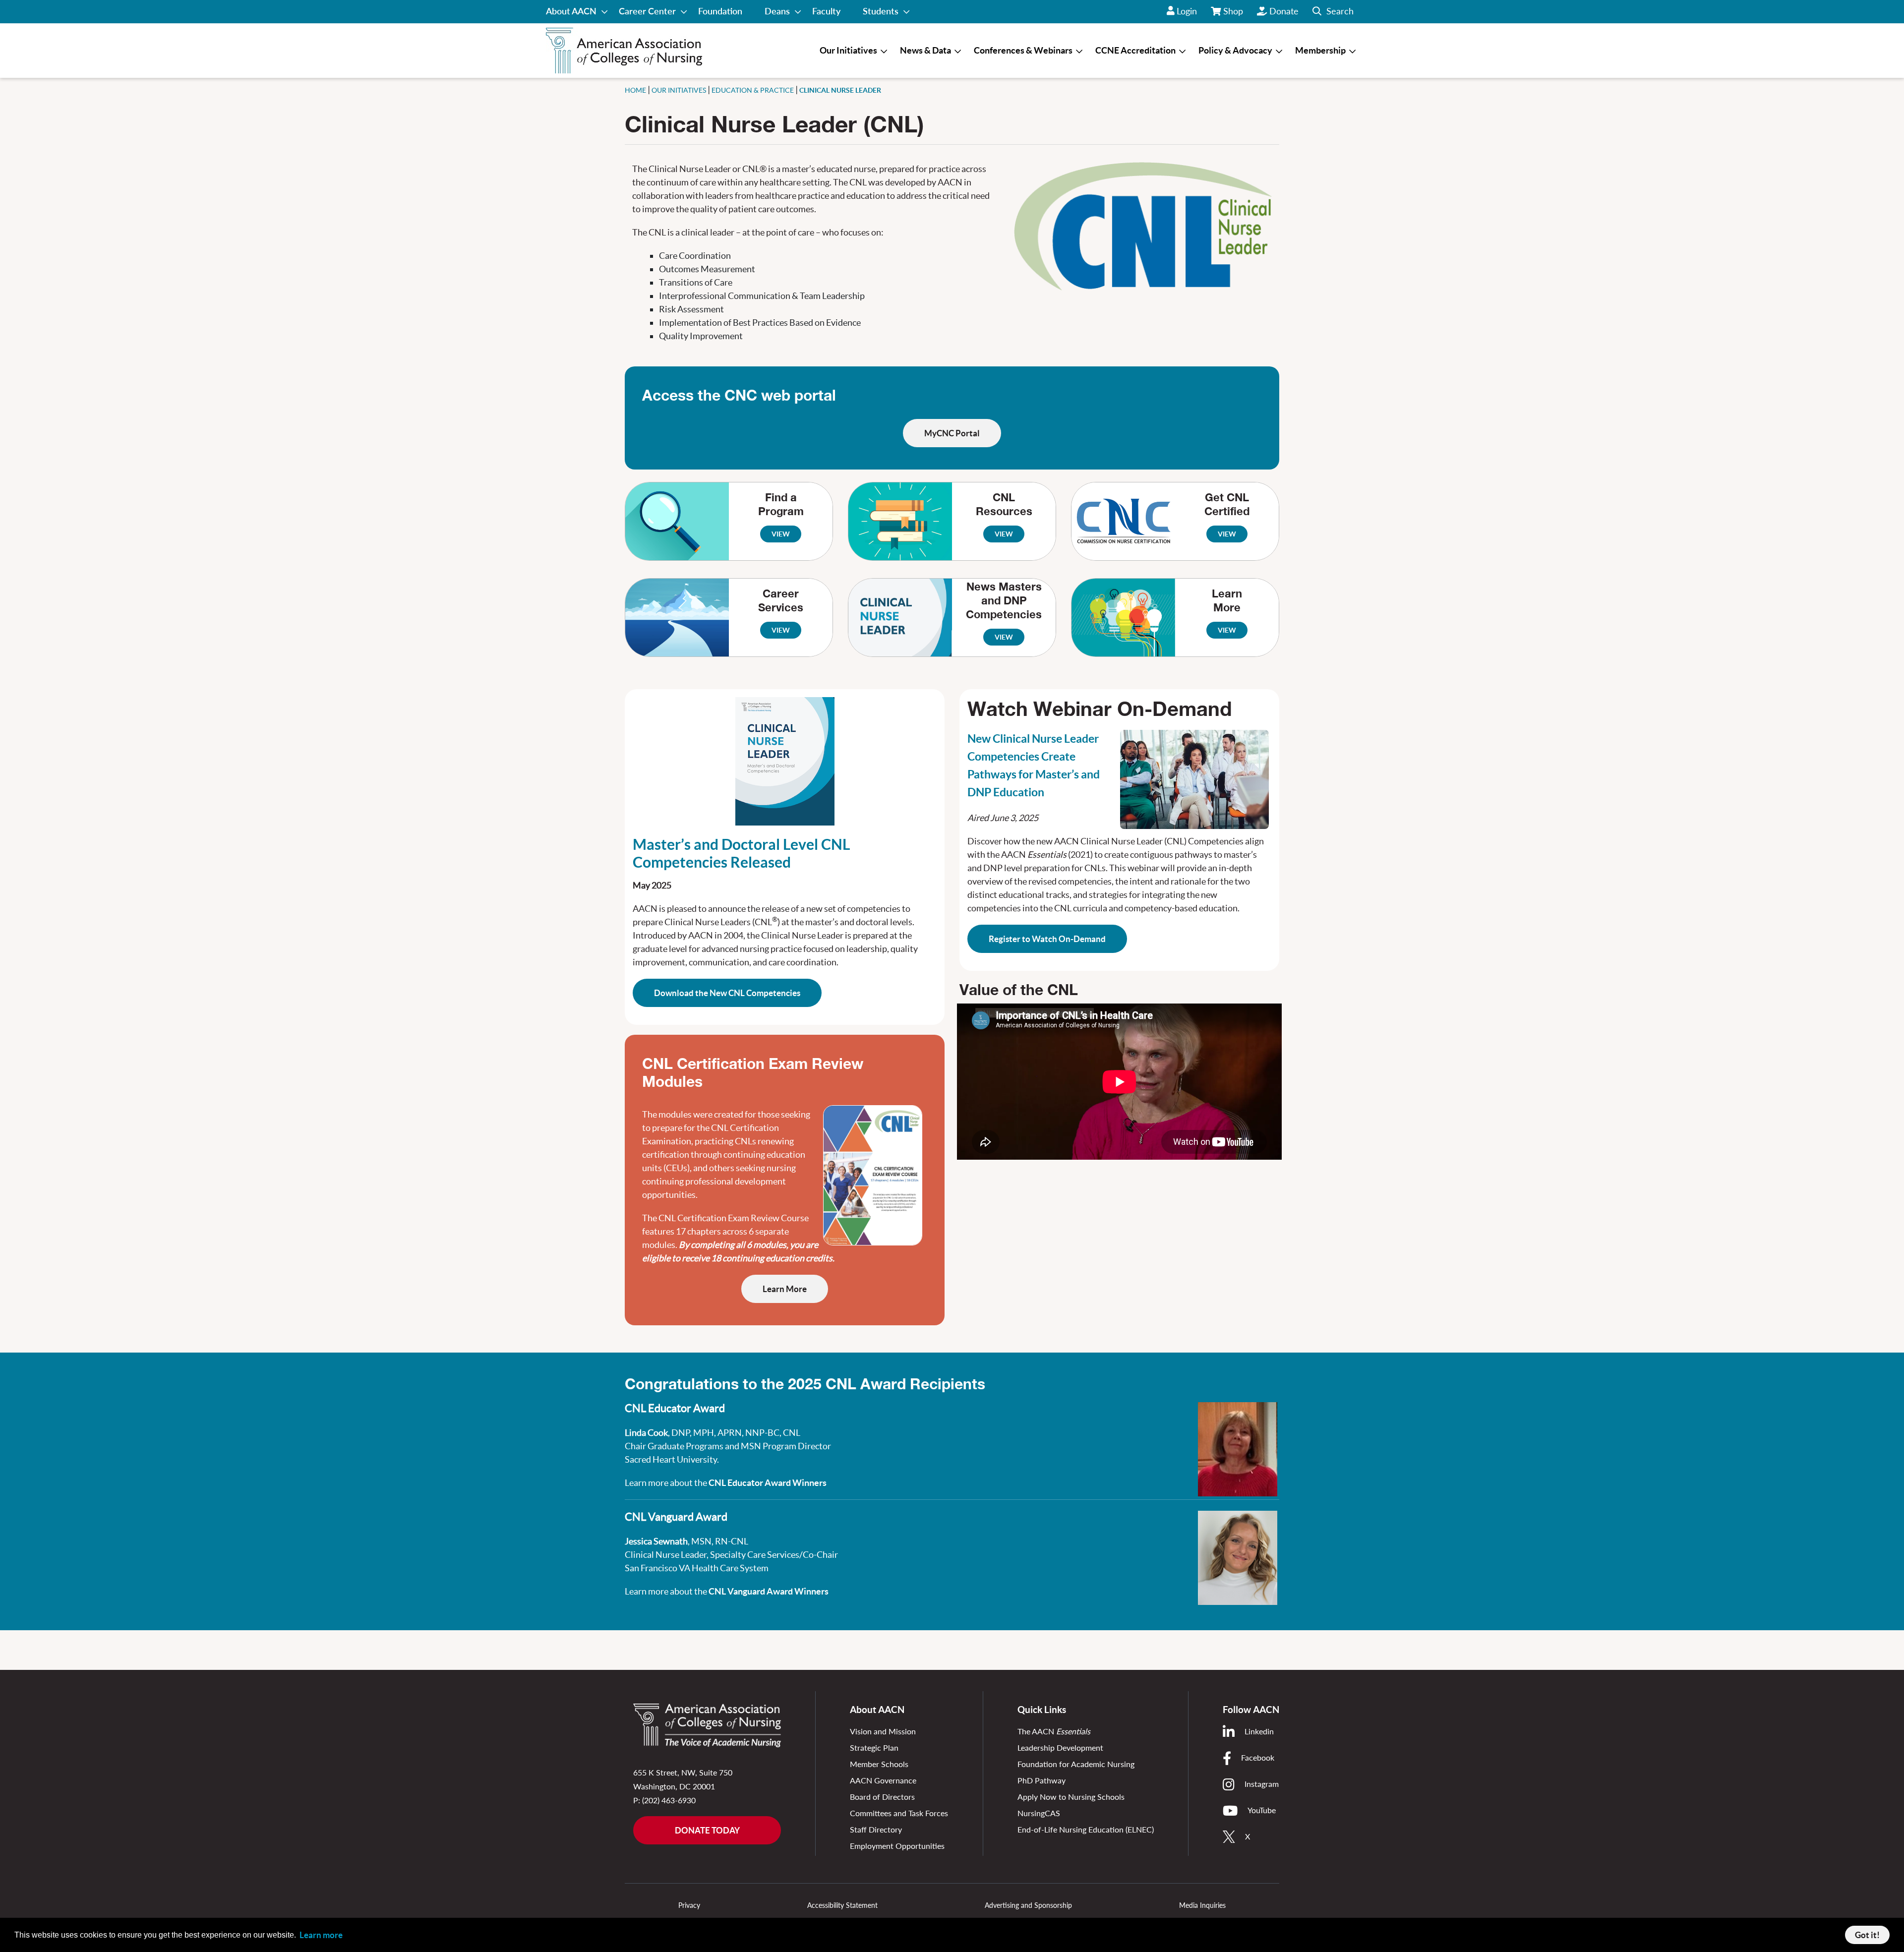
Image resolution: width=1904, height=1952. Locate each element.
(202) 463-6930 (669, 1800)
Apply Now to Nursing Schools (1071, 1797)
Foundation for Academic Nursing (1076, 1764)
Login (1187, 11)
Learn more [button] (321, 1935)
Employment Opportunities (897, 1846)
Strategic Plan (874, 1747)
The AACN (1054, 1731)
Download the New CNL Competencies (727, 993)
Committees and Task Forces (899, 1813)
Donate (1284, 11)
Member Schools (879, 1764)
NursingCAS (1039, 1813)
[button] (1333, 12)
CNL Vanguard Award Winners (769, 1591)
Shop (1234, 14)
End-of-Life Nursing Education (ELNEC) (1086, 1829)
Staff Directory (876, 1829)
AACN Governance (883, 1780)
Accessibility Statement (842, 1905)
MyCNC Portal (952, 433)
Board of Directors (882, 1797)
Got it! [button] (1867, 1935)
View (781, 534)
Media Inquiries (1202, 1905)
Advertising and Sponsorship (1028, 1905)
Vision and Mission (883, 1731)
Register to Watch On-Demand (1047, 939)
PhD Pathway (1041, 1780)
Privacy (689, 1905)
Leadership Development (1060, 1747)
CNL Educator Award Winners (768, 1483)
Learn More (785, 1289)
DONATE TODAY (707, 1830)
